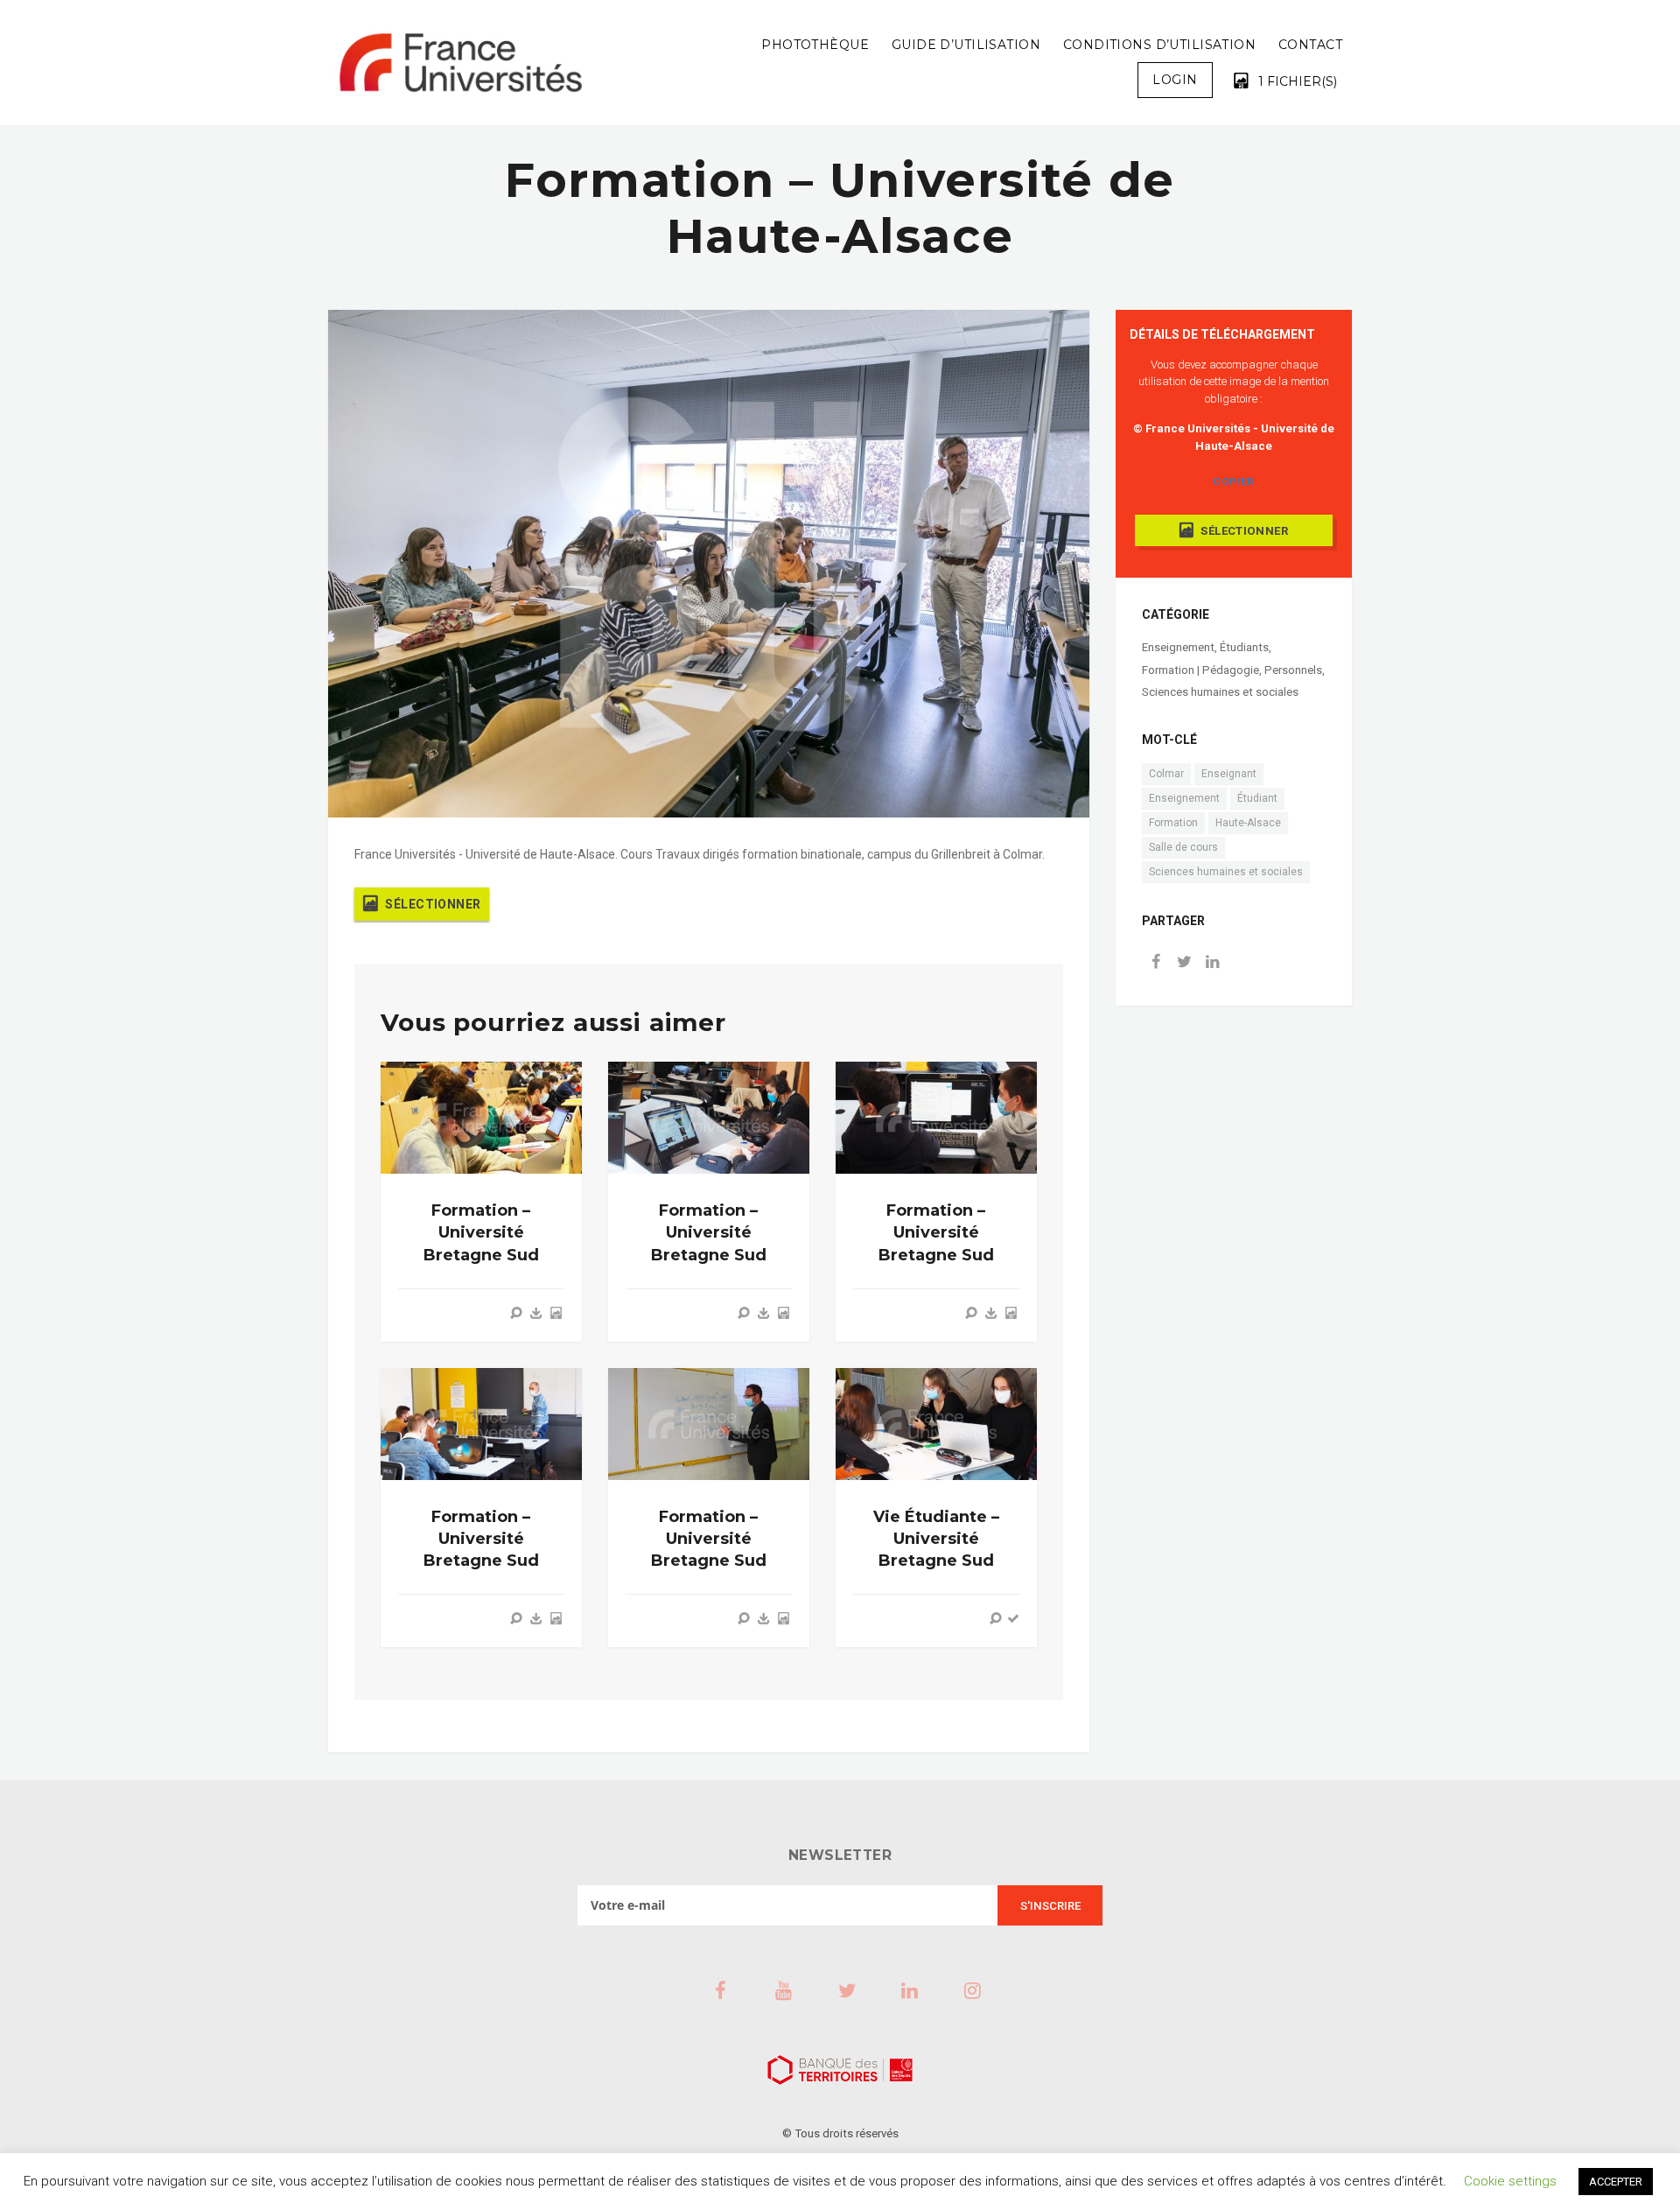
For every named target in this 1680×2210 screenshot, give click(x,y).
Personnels (1293, 670)
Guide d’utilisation (966, 45)
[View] (516, 1313)
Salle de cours (1183, 847)
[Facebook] (1156, 963)
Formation (1173, 823)
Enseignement (1178, 647)
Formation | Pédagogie (1200, 670)
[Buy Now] (536, 1313)
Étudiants (1244, 647)
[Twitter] (1184, 963)
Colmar (1166, 774)
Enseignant (1229, 774)
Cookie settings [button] (1510, 2181)
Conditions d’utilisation (1159, 45)
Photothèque (815, 45)
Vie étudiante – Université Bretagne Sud (936, 1539)
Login (1175, 80)
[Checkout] (1013, 1618)
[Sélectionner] (556, 1313)
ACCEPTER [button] (1616, 2182)
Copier (1233, 481)
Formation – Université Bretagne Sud (481, 1232)
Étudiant (1257, 798)
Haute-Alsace (1248, 823)
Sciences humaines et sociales (1220, 692)
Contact (1310, 45)
